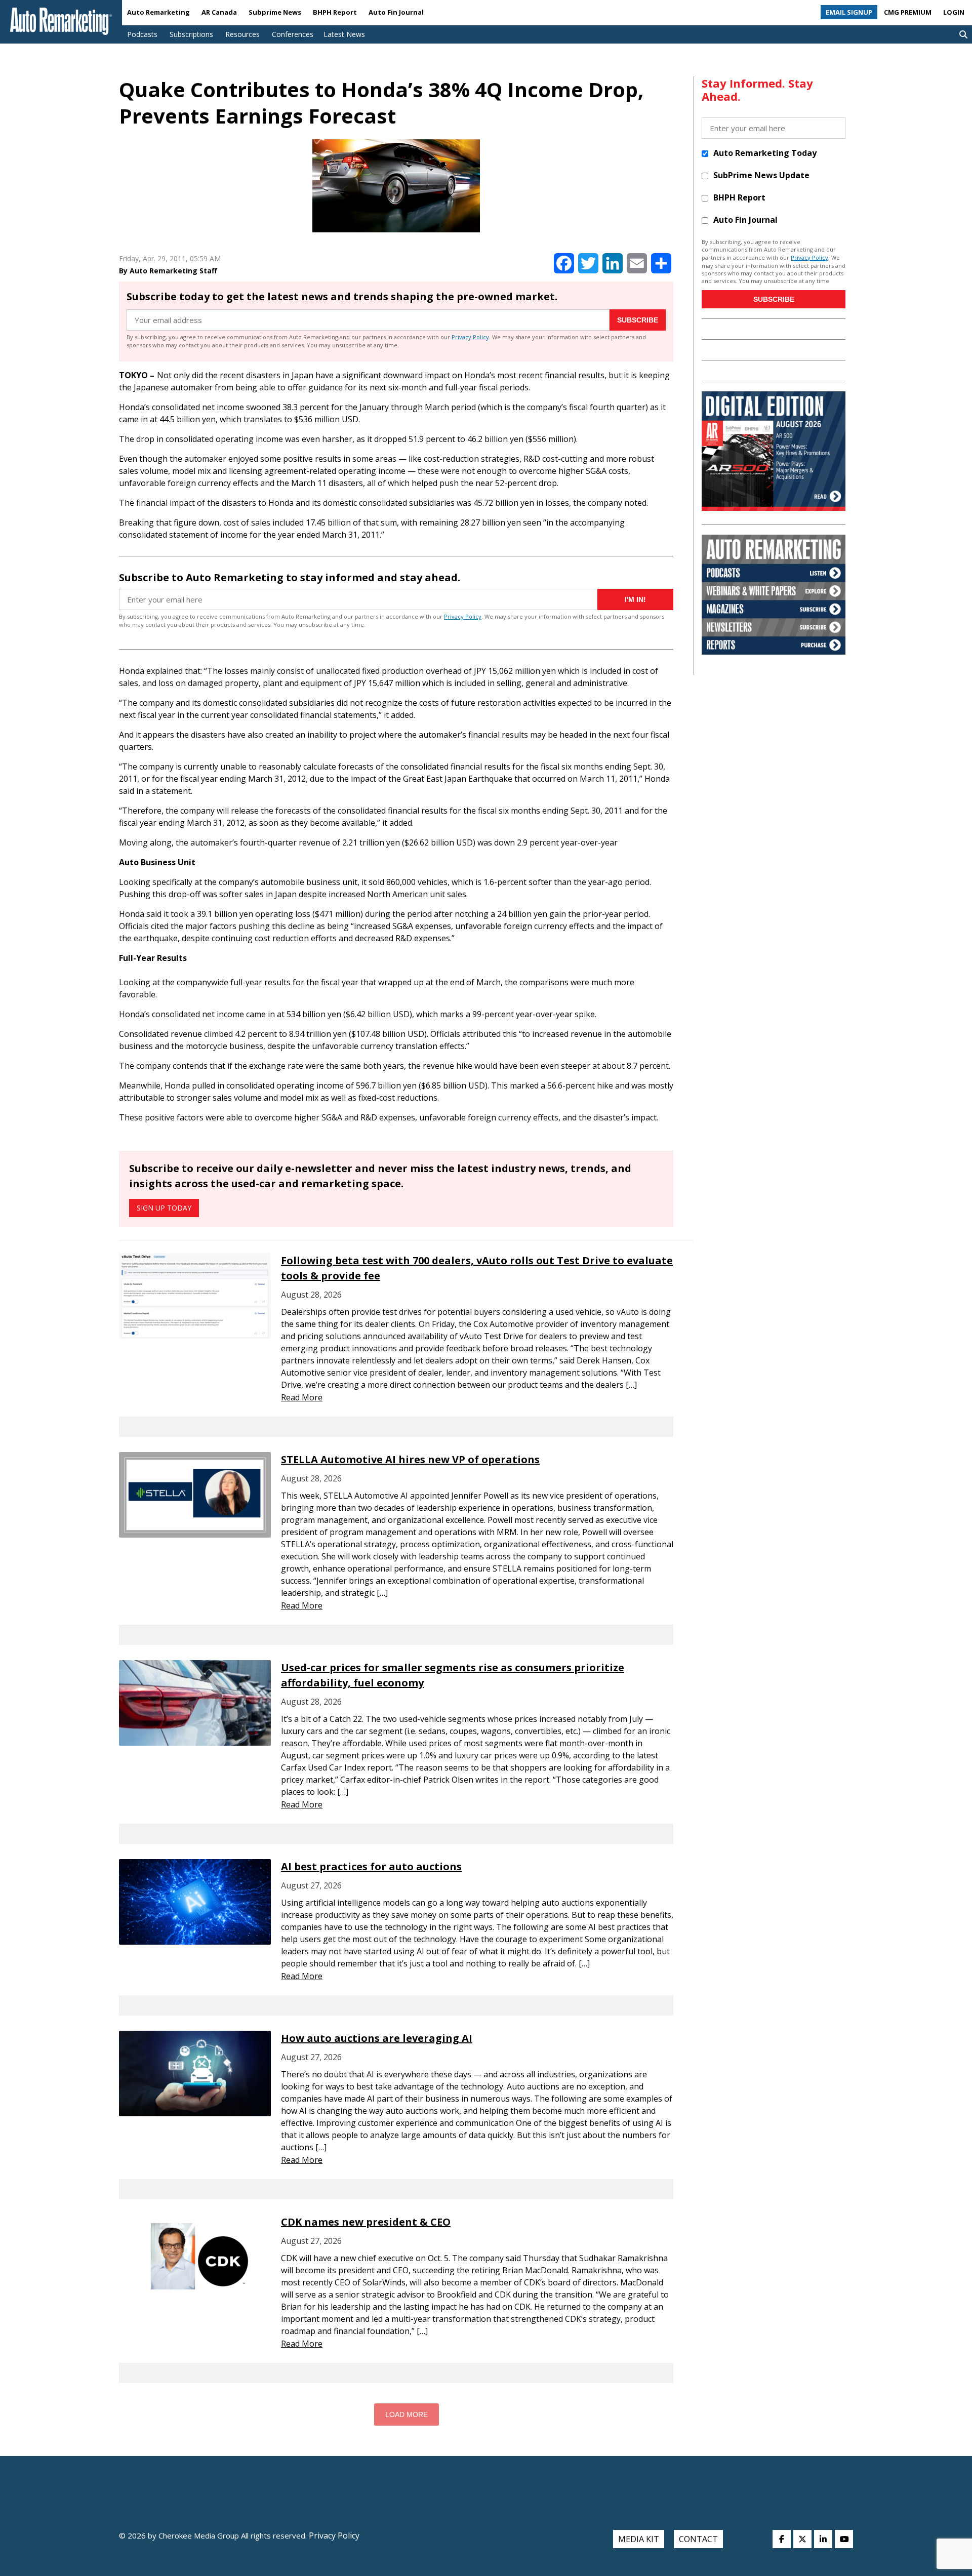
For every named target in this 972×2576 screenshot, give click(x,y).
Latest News (344, 34)
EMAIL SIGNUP (849, 12)
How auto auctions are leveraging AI (377, 2038)
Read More (302, 1397)
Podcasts (142, 34)
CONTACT (698, 2539)
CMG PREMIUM (908, 12)
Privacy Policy (470, 337)
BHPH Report (335, 12)
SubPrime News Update (761, 175)
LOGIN (954, 12)
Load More (407, 2414)
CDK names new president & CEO (366, 2222)
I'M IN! (635, 599)
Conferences (293, 34)
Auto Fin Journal (396, 12)
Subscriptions (191, 34)
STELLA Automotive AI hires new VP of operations (410, 1459)
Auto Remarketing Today (765, 153)
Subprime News (275, 12)
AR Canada (219, 12)
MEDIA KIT (639, 2539)
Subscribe (638, 320)
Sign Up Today (164, 1208)
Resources (242, 34)
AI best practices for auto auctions (371, 1866)
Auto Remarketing (158, 12)
